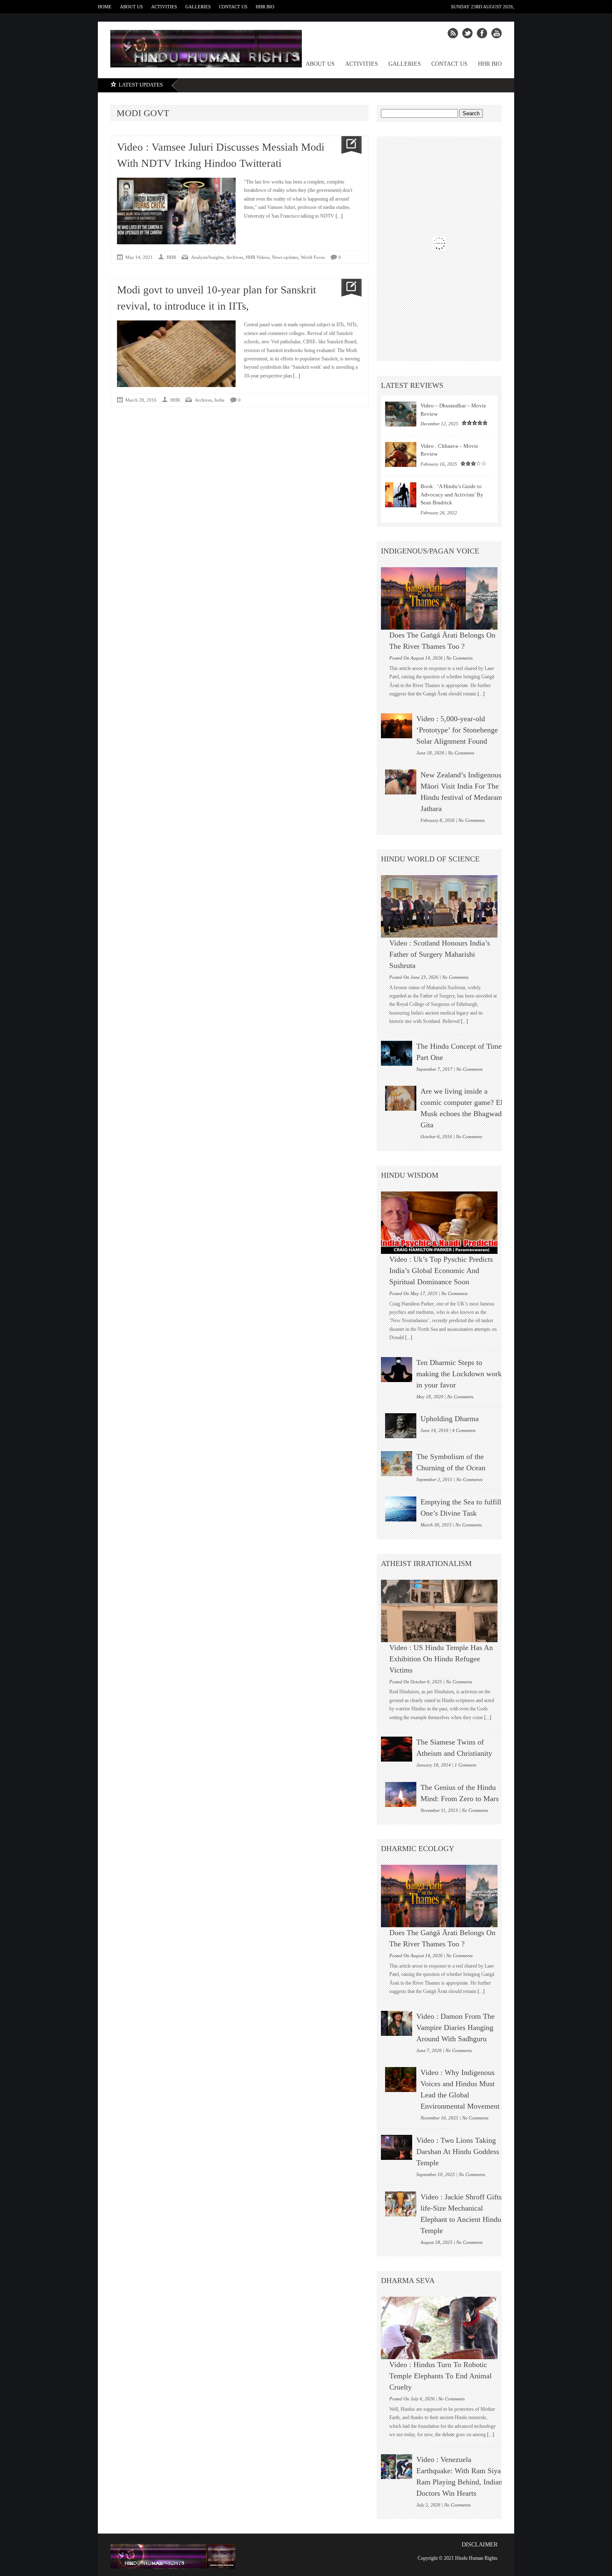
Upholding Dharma (450, 1419)
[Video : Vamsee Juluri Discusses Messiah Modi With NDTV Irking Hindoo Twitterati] (348, 145)
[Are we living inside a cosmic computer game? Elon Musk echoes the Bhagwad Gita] (401, 1098)
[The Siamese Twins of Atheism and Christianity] (397, 1749)
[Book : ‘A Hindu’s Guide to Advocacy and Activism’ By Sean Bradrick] (401, 495)
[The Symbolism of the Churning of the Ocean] (397, 1464)
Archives (235, 257)
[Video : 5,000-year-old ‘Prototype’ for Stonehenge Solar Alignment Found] (397, 726)
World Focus (313, 257)
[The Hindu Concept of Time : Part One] (397, 1053)
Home (105, 7)
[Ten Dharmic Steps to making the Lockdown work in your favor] (397, 1370)
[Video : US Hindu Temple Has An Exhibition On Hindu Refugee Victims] (443, 1611)
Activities (164, 7)
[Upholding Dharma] (401, 1426)
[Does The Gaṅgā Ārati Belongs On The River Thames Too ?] (443, 598)
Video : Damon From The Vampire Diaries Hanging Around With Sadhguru (455, 2028)
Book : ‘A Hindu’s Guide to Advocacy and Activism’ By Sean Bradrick (452, 494)
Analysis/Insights (207, 257)
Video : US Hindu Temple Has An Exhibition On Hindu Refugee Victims (441, 1659)
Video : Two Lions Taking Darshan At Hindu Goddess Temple (458, 2152)
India (219, 400)
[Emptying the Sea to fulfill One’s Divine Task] (401, 1509)
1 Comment (465, 1765)
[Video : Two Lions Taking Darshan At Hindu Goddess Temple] (397, 2147)
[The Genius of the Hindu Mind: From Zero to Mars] (401, 1794)
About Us (131, 7)
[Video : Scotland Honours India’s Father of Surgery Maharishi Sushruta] (443, 906)
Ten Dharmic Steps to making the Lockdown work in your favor (459, 1374)
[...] (338, 216)
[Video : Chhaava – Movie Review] (401, 454)
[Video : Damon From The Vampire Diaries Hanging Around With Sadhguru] (397, 2023)
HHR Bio (265, 7)
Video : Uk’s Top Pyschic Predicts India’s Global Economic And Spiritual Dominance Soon (441, 1271)
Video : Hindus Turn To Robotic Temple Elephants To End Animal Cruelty (440, 2376)
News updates (285, 257)
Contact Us (233, 7)
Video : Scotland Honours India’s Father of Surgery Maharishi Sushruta (440, 954)
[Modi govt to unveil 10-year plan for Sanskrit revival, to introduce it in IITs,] (348, 288)
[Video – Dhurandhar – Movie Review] (401, 414)
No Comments (459, 658)
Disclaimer (480, 2545)
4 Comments (464, 1430)
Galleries (198, 7)
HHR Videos (257, 257)
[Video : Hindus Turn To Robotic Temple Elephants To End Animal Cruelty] (443, 2328)
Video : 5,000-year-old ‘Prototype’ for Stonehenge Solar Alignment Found (457, 730)
